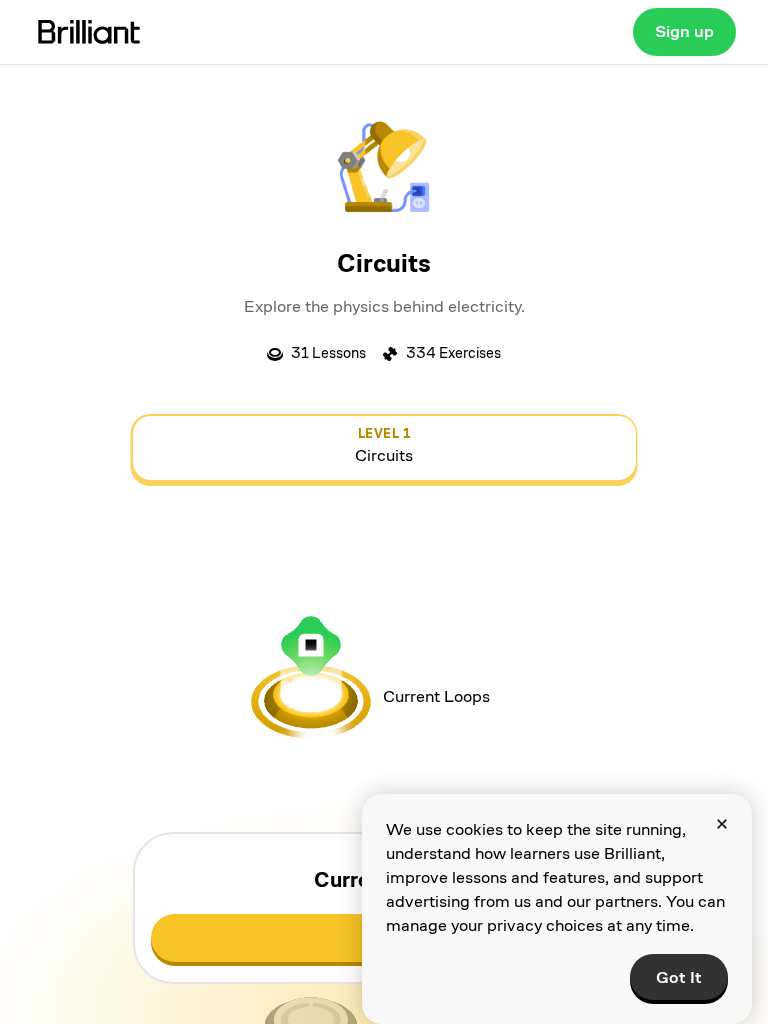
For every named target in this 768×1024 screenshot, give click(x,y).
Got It (679, 977)
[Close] (722, 824)
